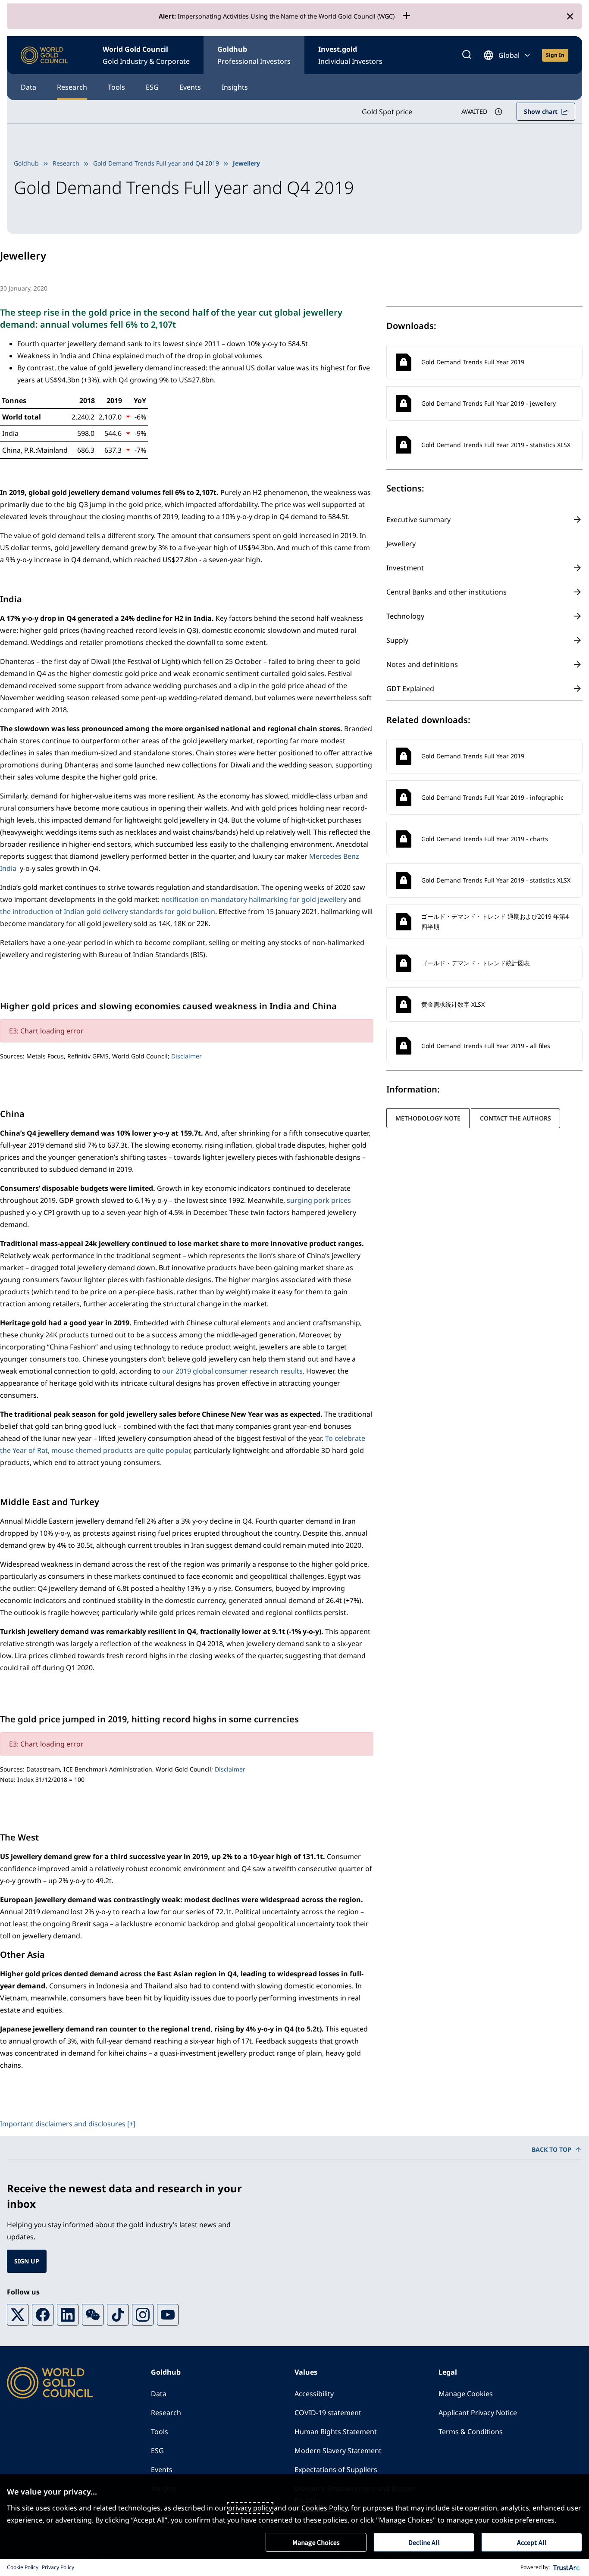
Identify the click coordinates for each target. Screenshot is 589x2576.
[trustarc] (567, 2567)
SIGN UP (27, 2261)
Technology (406, 616)
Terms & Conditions (471, 2432)
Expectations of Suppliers (336, 2470)
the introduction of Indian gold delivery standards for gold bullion (108, 911)
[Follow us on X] (18, 2315)
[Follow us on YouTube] (168, 2315)
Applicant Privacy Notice (478, 2413)
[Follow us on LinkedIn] (68, 2315)
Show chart (541, 111)
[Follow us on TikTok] (118, 2315)
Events (190, 87)
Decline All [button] (424, 2542)
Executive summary (419, 520)
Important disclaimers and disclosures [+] (68, 2124)
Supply (398, 640)
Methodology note (428, 1118)
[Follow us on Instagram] (143, 2315)
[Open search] (467, 55)
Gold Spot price (387, 112)
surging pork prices (319, 1200)
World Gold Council (146, 55)
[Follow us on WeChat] (93, 2315)
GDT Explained (410, 689)
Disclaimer (186, 1056)
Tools (116, 87)
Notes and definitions (422, 664)
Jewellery (401, 544)
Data (28, 87)
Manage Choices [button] (316, 2542)
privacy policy (250, 2508)
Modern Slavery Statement (338, 2451)
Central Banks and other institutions (446, 592)
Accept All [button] (532, 2542)
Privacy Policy (58, 2567)
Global (509, 55)
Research (72, 87)
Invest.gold (350, 55)
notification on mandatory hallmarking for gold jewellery (254, 899)
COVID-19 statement (328, 2413)
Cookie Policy (23, 2567)
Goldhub (254, 55)
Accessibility (314, 2394)
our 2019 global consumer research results (232, 1371)
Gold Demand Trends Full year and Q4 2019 (156, 163)
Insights (235, 87)
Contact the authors (515, 1118)
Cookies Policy (324, 2508)
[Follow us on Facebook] (43, 2315)
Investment (405, 568)
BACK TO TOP (551, 2149)
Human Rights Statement (336, 2432)
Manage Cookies (466, 2394)
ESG (152, 87)
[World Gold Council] (44, 55)
